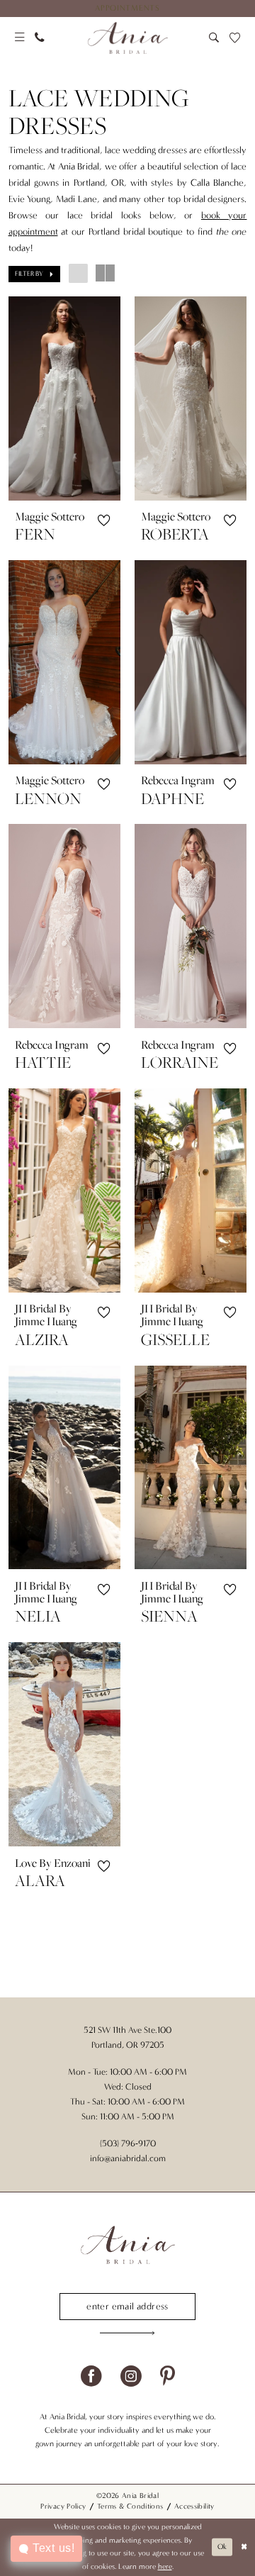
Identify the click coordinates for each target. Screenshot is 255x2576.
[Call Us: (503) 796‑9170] (40, 38)
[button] (19, 38)
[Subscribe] (127, 2334)
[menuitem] (127, 9)
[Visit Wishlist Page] (234, 38)
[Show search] (214, 38)
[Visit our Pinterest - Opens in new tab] (168, 2377)
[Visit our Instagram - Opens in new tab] (131, 2377)
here (165, 2566)
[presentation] (65, 398)
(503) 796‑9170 (128, 2143)
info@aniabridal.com (128, 2158)
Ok (222, 2547)
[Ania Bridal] (127, 38)
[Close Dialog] (244, 2547)
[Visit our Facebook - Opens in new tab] (91, 2377)
